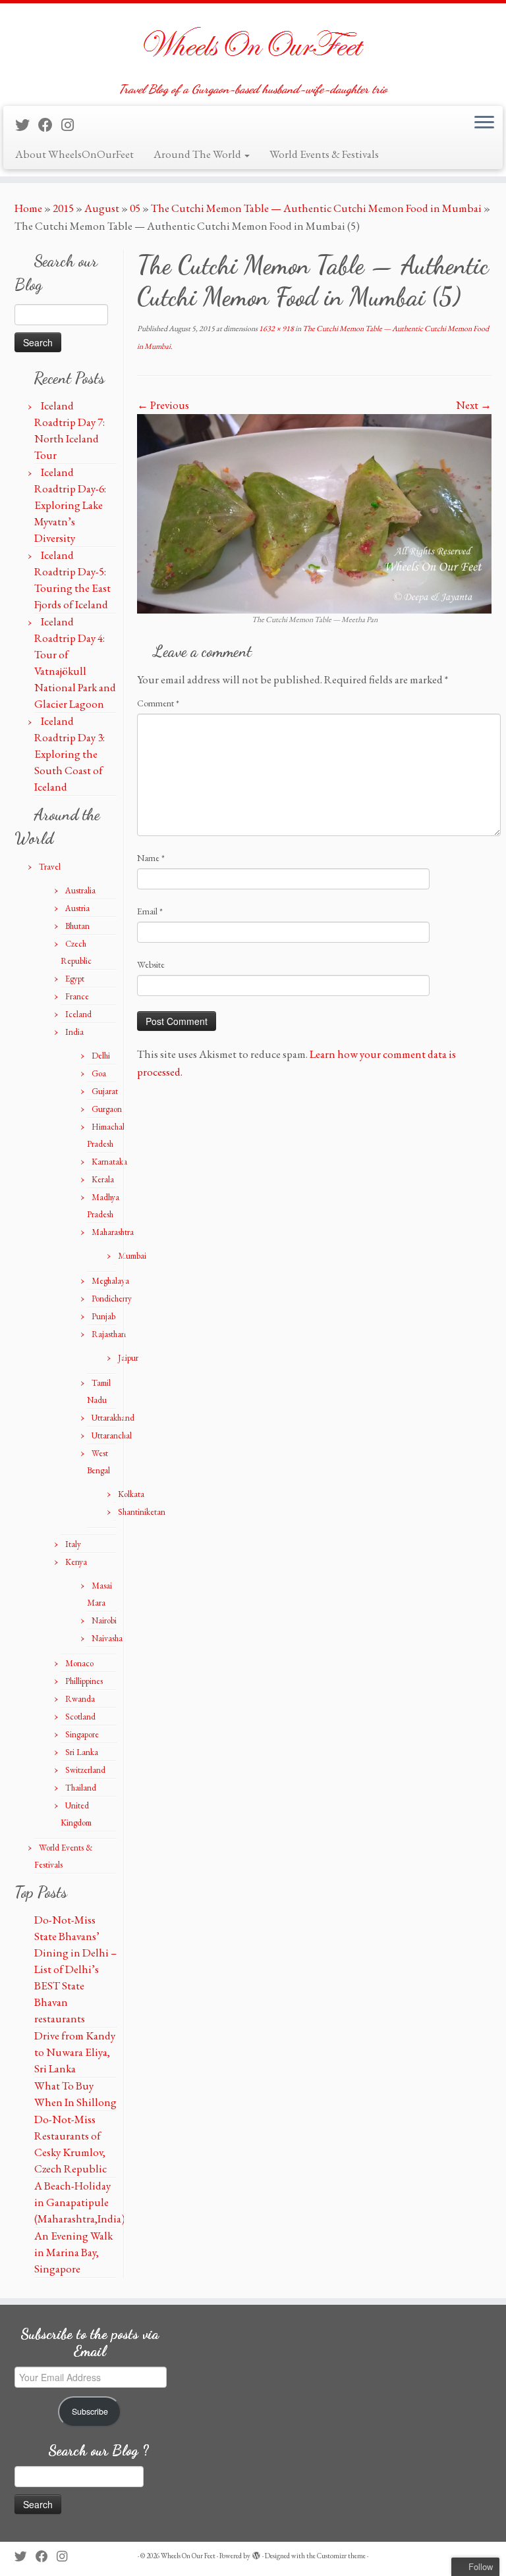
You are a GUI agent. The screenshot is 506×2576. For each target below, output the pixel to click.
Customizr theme (341, 2556)
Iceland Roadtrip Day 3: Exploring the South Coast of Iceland (70, 754)
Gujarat (105, 1091)
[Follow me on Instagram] (72, 125)
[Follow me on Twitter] (27, 125)
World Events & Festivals (324, 154)
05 (135, 208)
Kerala (103, 1179)
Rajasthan (109, 1334)
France (77, 996)
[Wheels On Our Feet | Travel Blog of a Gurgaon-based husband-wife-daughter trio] (253, 43)
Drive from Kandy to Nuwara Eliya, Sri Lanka (75, 2052)
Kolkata (131, 1494)
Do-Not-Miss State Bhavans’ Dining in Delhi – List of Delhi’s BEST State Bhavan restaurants (75, 1969)
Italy (73, 1544)
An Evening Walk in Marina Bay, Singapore (73, 2252)
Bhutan (77, 926)
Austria (77, 908)
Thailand (81, 1788)
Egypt (75, 979)
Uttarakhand (113, 1418)
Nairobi (104, 1620)
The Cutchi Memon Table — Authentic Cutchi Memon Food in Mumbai (316, 208)
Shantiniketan (142, 1512)
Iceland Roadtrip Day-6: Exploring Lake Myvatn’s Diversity (70, 505)
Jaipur (128, 1358)
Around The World (198, 154)
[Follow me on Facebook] (50, 125)
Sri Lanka (82, 1752)
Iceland (78, 1014)
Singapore (82, 1734)
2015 (63, 208)
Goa (99, 1073)
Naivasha (107, 1638)
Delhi (101, 1056)
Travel (50, 867)
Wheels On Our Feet (188, 2556)
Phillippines (84, 1681)
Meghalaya (110, 1281)
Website (151, 964)
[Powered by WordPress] (256, 2554)
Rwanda (80, 1699)
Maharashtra (113, 1232)
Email (150, 911)
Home (28, 208)
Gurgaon (107, 1109)
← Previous (163, 405)
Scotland (80, 1717)
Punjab (103, 1316)
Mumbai (132, 1256)
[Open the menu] (484, 123)
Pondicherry (112, 1299)
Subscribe (90, 2411)
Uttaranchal (112, 1435)
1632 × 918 (276, 329)
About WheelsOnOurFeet (74, 154)
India (74, 1032)
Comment (158, 703)
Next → (474, 405)
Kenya (76, 1562)
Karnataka (109, 1162)
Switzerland (85, 1770)
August (102, 208)
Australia (80, 890)
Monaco (79, 1663)
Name (151, 858)
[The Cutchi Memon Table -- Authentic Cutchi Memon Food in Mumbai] (314, 512)
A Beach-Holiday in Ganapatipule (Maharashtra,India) (80, 2202)
